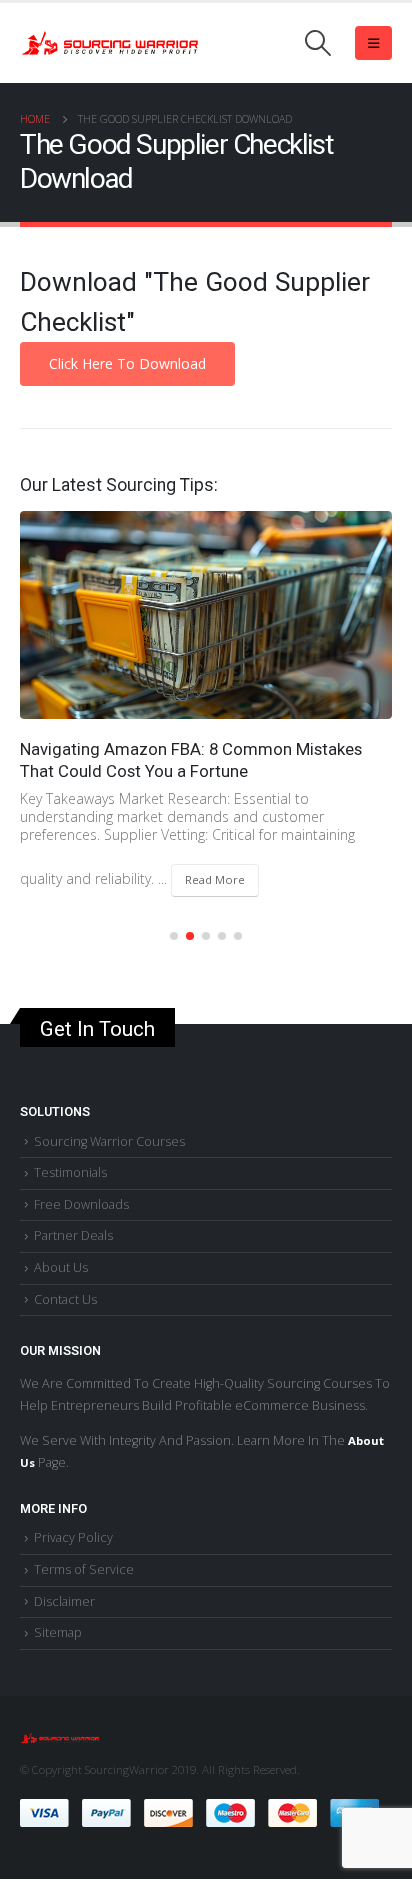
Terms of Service (84, 1569)
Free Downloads (81, 1204)
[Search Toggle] (318, 43)
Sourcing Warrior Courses (109, 1141)
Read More (215, 879)
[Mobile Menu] (373, 43)
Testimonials (70, 1172)
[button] (174, 936)
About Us (61, 1267)
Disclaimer (64, 1601)
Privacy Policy (73, 1537)
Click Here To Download (127, 363)
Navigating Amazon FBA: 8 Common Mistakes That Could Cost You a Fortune (191, 760)
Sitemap (58, 1632)
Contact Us (65, 1299)
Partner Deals (73, 1235)
